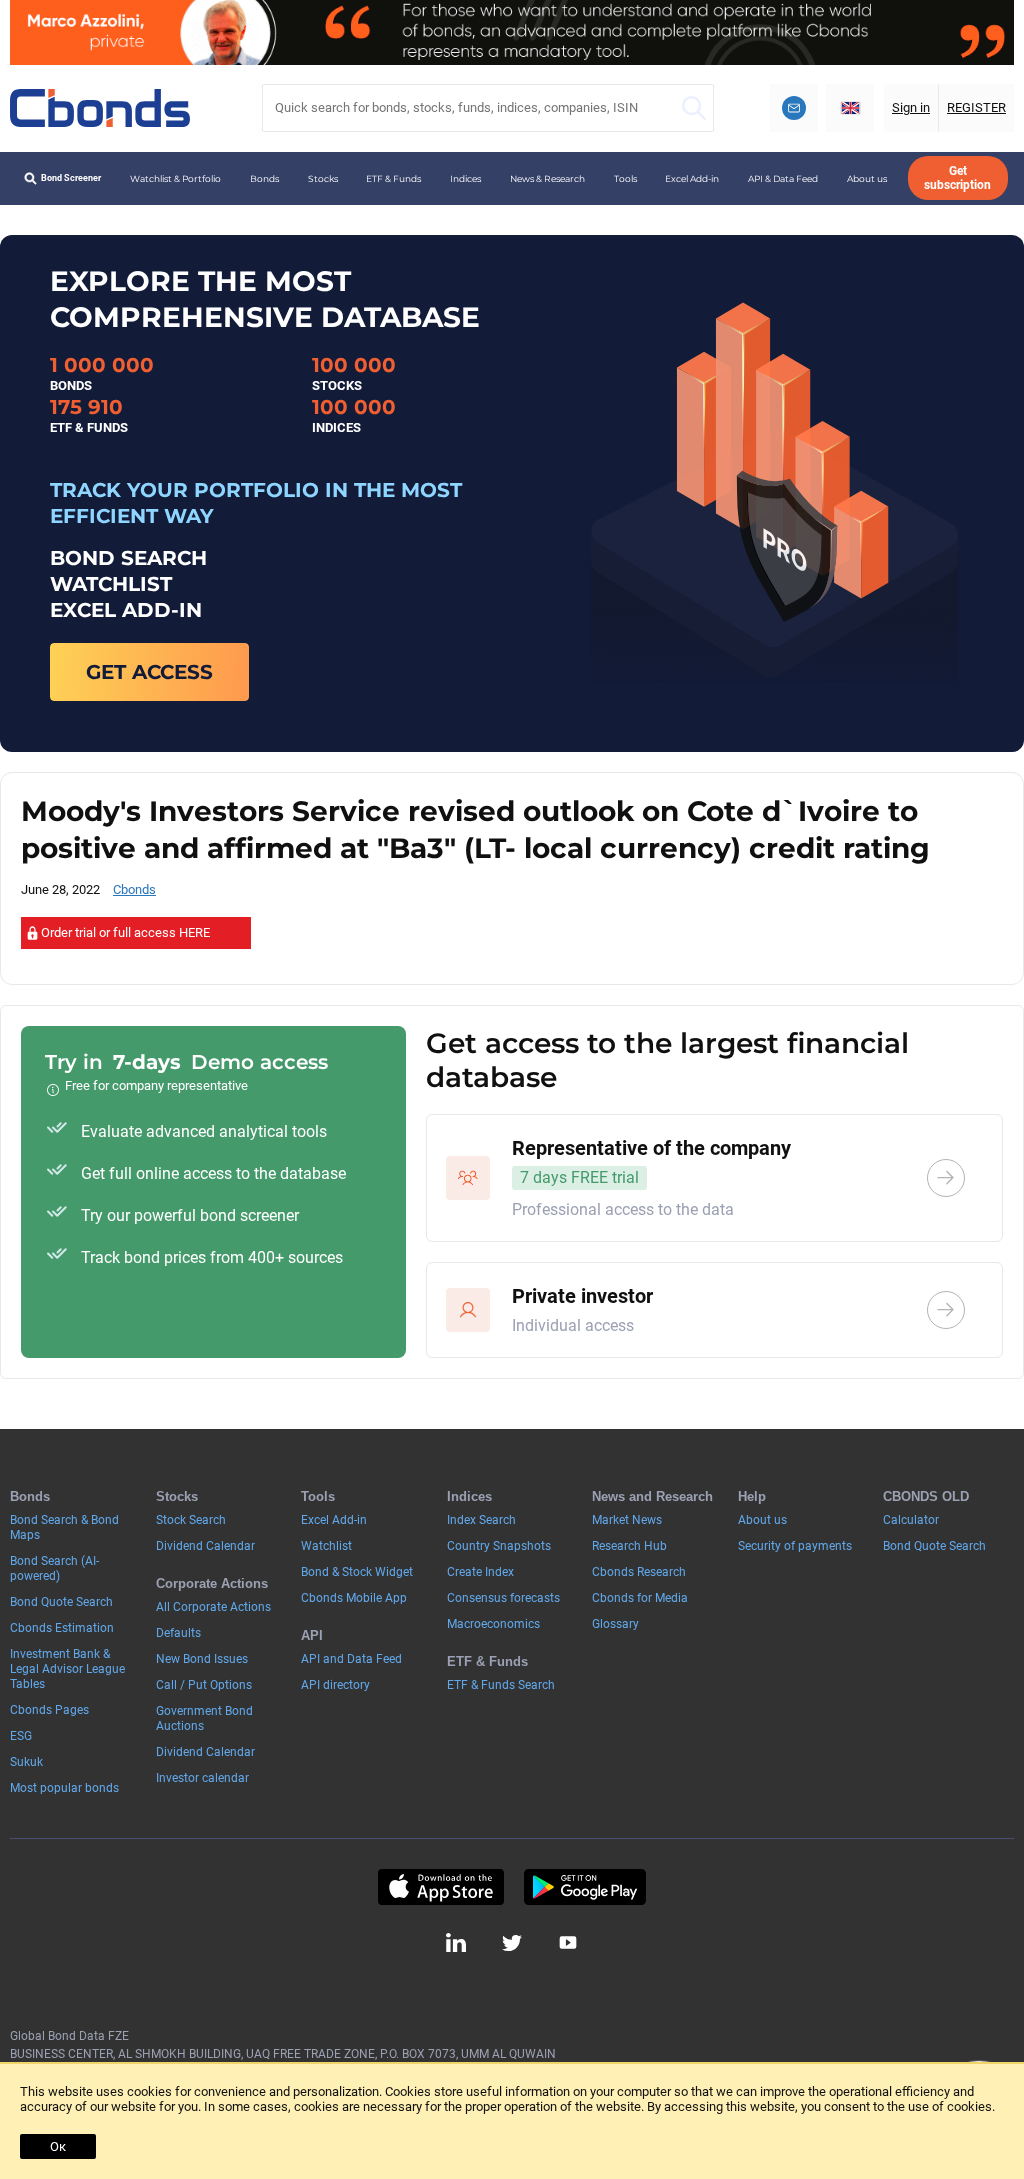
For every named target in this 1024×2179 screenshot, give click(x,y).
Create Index (480, 1572)
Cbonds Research (639, 1572)
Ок (58, 2146)
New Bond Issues (202, 1659)
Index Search (481, 1520)
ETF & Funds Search (501, 1685)
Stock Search (191, 1520)
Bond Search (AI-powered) (54, 1568)
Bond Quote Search (61, 1602)
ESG (21, 1736)
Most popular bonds (64, 1788)
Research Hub (629, 1546)
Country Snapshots (499, 1546)
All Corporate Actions (213, 1607)
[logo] (100, 108)
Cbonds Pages (49, 1710)
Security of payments (795, 1546)
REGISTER (976, 107)
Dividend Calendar (205, 1546)
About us (867, 178)
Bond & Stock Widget (357, 1572)
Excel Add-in (692, 178)
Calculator (911, 1520)
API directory (335, 1685)
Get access (149, 672)
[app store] (440, 1887)
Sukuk (26, 1762)
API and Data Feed (351, 1659)
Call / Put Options (204, 1685)
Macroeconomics (493, 1624)
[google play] (585, 1887)
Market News (627, 1520)
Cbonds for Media (640, 1598)
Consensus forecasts (503, 1598)
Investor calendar (202, 1778)
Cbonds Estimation (62, 1628)
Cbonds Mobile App (354, 1598)
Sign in (911, 107)
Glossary (615, 1624)
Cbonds (134, 889)
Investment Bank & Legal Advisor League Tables (67, 1669)
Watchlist (326, 1546)
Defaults (178, 1633)
